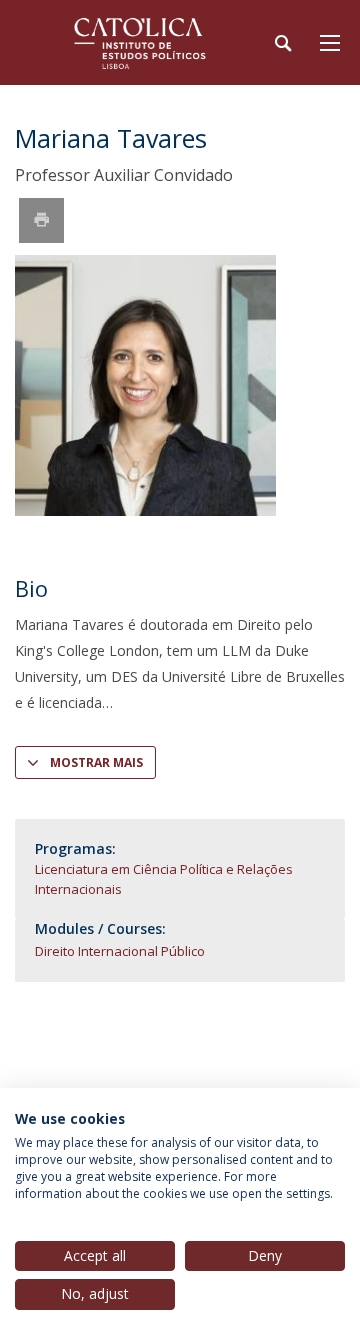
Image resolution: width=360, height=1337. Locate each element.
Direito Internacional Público (120, 951)
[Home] (140, 42)
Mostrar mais (96, 762)
